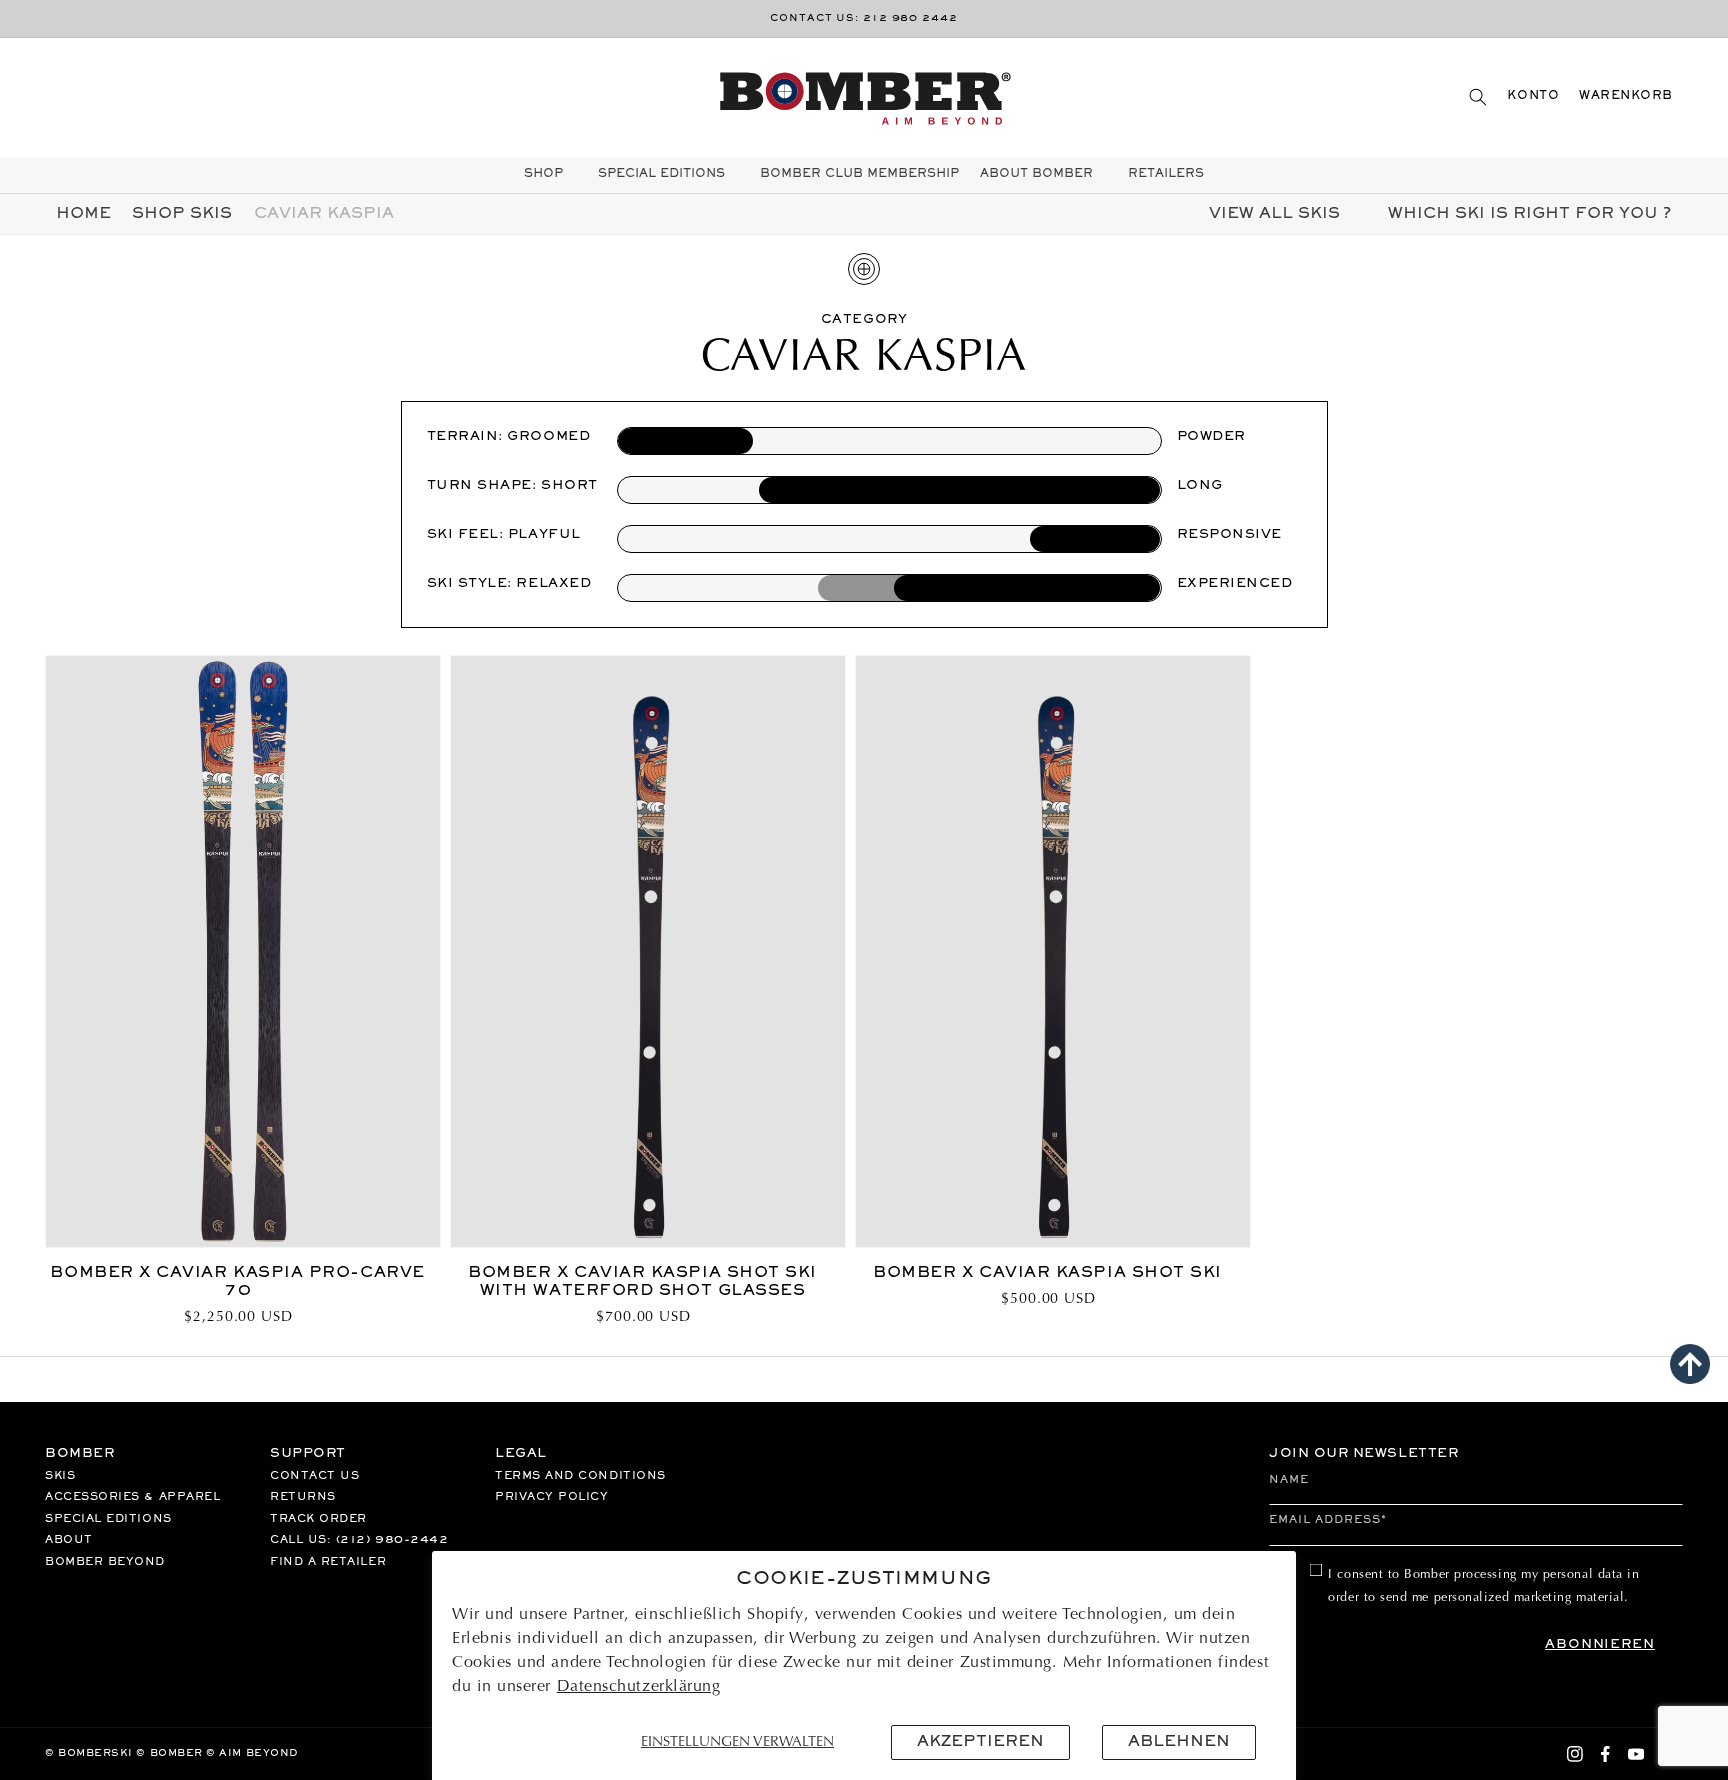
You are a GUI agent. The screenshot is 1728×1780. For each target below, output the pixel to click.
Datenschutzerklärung (639, 1687)
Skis (60, 1476)
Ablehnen (1179, 1742)
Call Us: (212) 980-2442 (359, 1540)
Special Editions (108, 1519)
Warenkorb (1626, 96)
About (69, 1540)
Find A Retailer (328, 1562)
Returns (303, 1497)
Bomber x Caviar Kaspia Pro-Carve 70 (237, 1282)
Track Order (318, 1519)
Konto (1533, 96)
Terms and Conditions (580, 1476)
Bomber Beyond (105, 1562)
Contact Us (314, 1476)
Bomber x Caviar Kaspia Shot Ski (1047, 1273)
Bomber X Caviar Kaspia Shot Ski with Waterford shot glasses (642, 1282)
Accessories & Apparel (132, 1497)
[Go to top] (1690, 1364)
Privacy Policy (552, 1497)
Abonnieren (1600, 1645)
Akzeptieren (980, 1742)
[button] (1478, 96)
